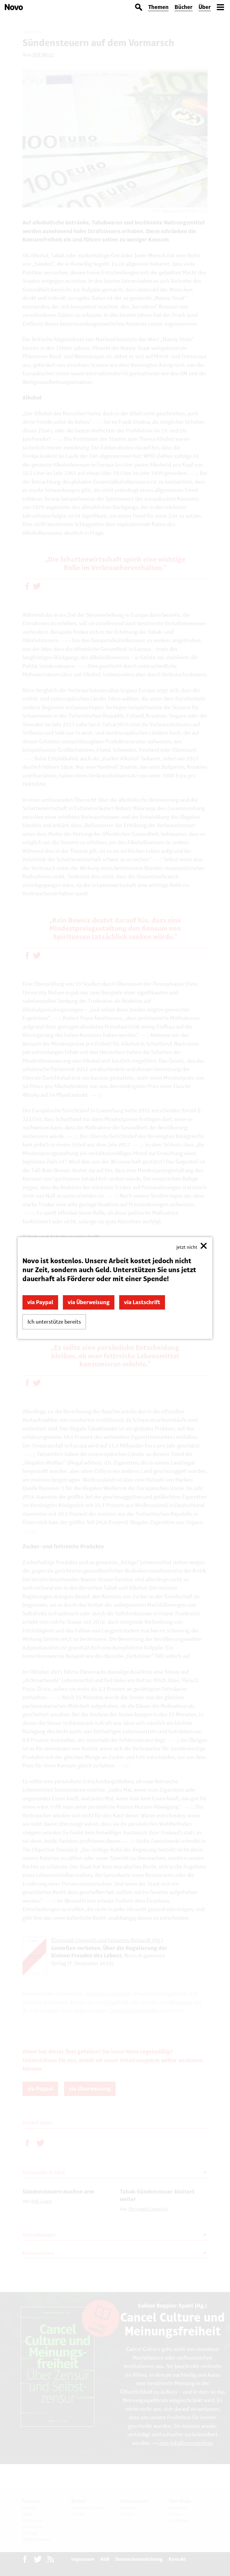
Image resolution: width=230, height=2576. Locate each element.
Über (205, 7)
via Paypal (40, 1302)
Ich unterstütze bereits (54, 1322)
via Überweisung (89, 1302)
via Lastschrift (142, 1302)
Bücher (184, 7)
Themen (158, 7)
